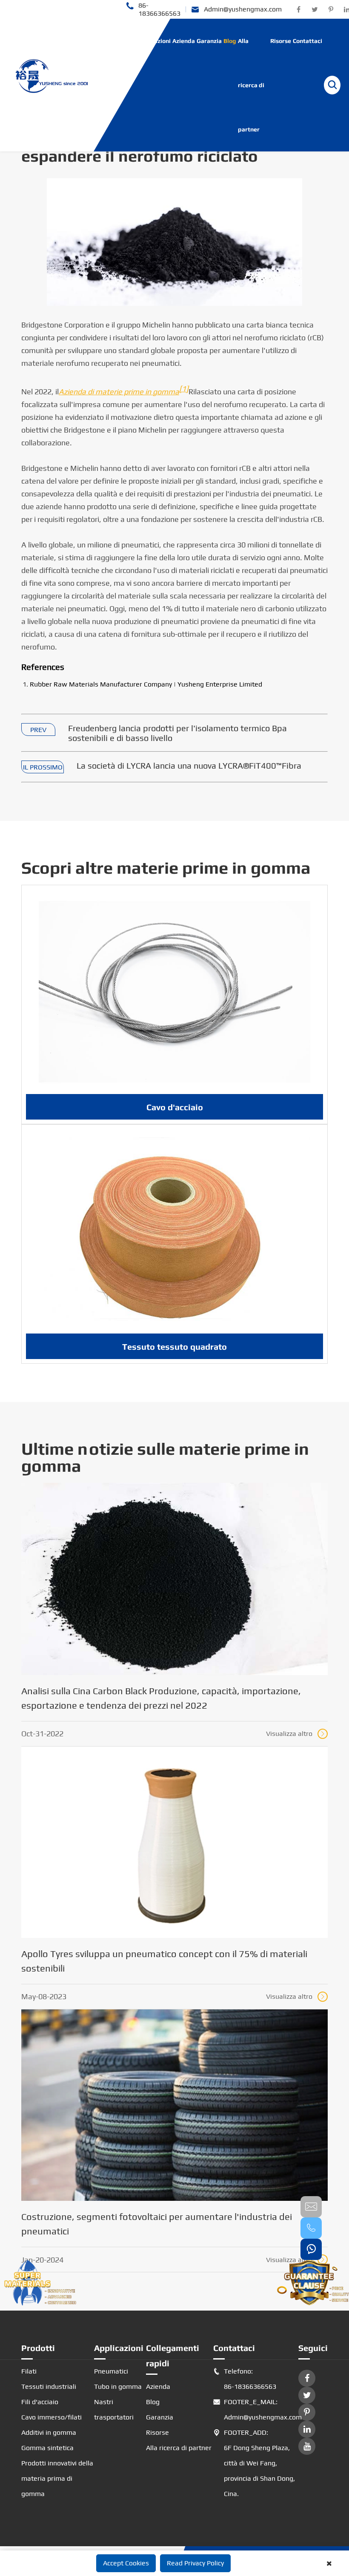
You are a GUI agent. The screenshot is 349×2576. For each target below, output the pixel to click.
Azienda (184, 41)
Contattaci (308, 41)
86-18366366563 (153, 9)
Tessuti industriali (49, 2387)
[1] (184, 389)
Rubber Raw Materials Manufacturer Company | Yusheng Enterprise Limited (146, 684)
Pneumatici (111, 2371)
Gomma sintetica (47, 2448)
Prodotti (123, 41)
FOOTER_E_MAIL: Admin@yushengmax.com (256, 2409)
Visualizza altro (296, 1734)
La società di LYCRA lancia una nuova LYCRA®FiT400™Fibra (189, 765)
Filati (29, 2371)
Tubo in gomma (118, 2387)
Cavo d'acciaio (175, 1107)
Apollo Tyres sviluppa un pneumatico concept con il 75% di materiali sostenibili (164, 1961)
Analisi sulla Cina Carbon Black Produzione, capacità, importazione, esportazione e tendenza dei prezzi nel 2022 (161, 1698)
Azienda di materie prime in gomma (119, 392)
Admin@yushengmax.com (236, 10)
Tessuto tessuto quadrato (174, 1346)
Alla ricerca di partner (251, 85)
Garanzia (209, 41)
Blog (230, 41)
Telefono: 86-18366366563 (245, 2379)
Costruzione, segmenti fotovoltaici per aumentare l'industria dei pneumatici (157, 2224)
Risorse (281, 41)
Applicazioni (153, 41)
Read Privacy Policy (195, 2563)
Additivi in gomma (49, 2432)
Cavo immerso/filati (51, 2417)
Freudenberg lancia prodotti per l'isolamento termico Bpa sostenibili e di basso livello (177, 733)
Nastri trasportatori (114, 2409)
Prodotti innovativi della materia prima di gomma (57, 2478)
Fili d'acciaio (40, 2402)
